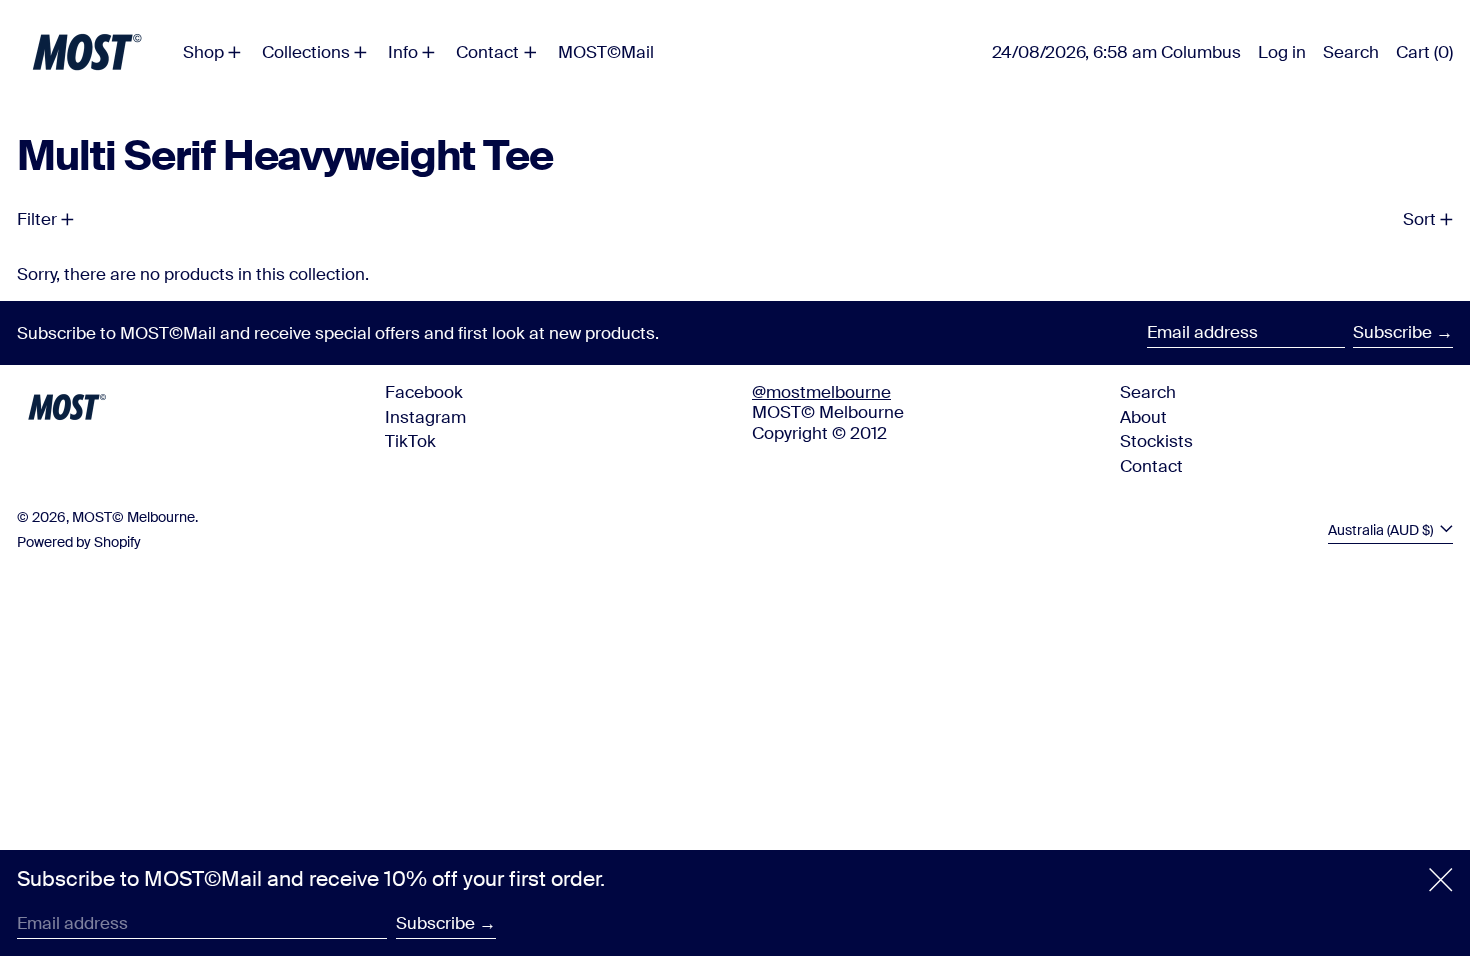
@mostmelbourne (821, 392)
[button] (1351, 52)
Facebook (424, 392)
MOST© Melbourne (133, 517)
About (1143, 417)
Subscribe (1392, 332)
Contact (1151, 466)
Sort (1419, 219)
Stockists (1156, 441)
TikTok (410, 441)
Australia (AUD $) (1382, 530)
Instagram (425, 417)
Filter (37, 219)
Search (1148, 392)
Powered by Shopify (79, 542)
